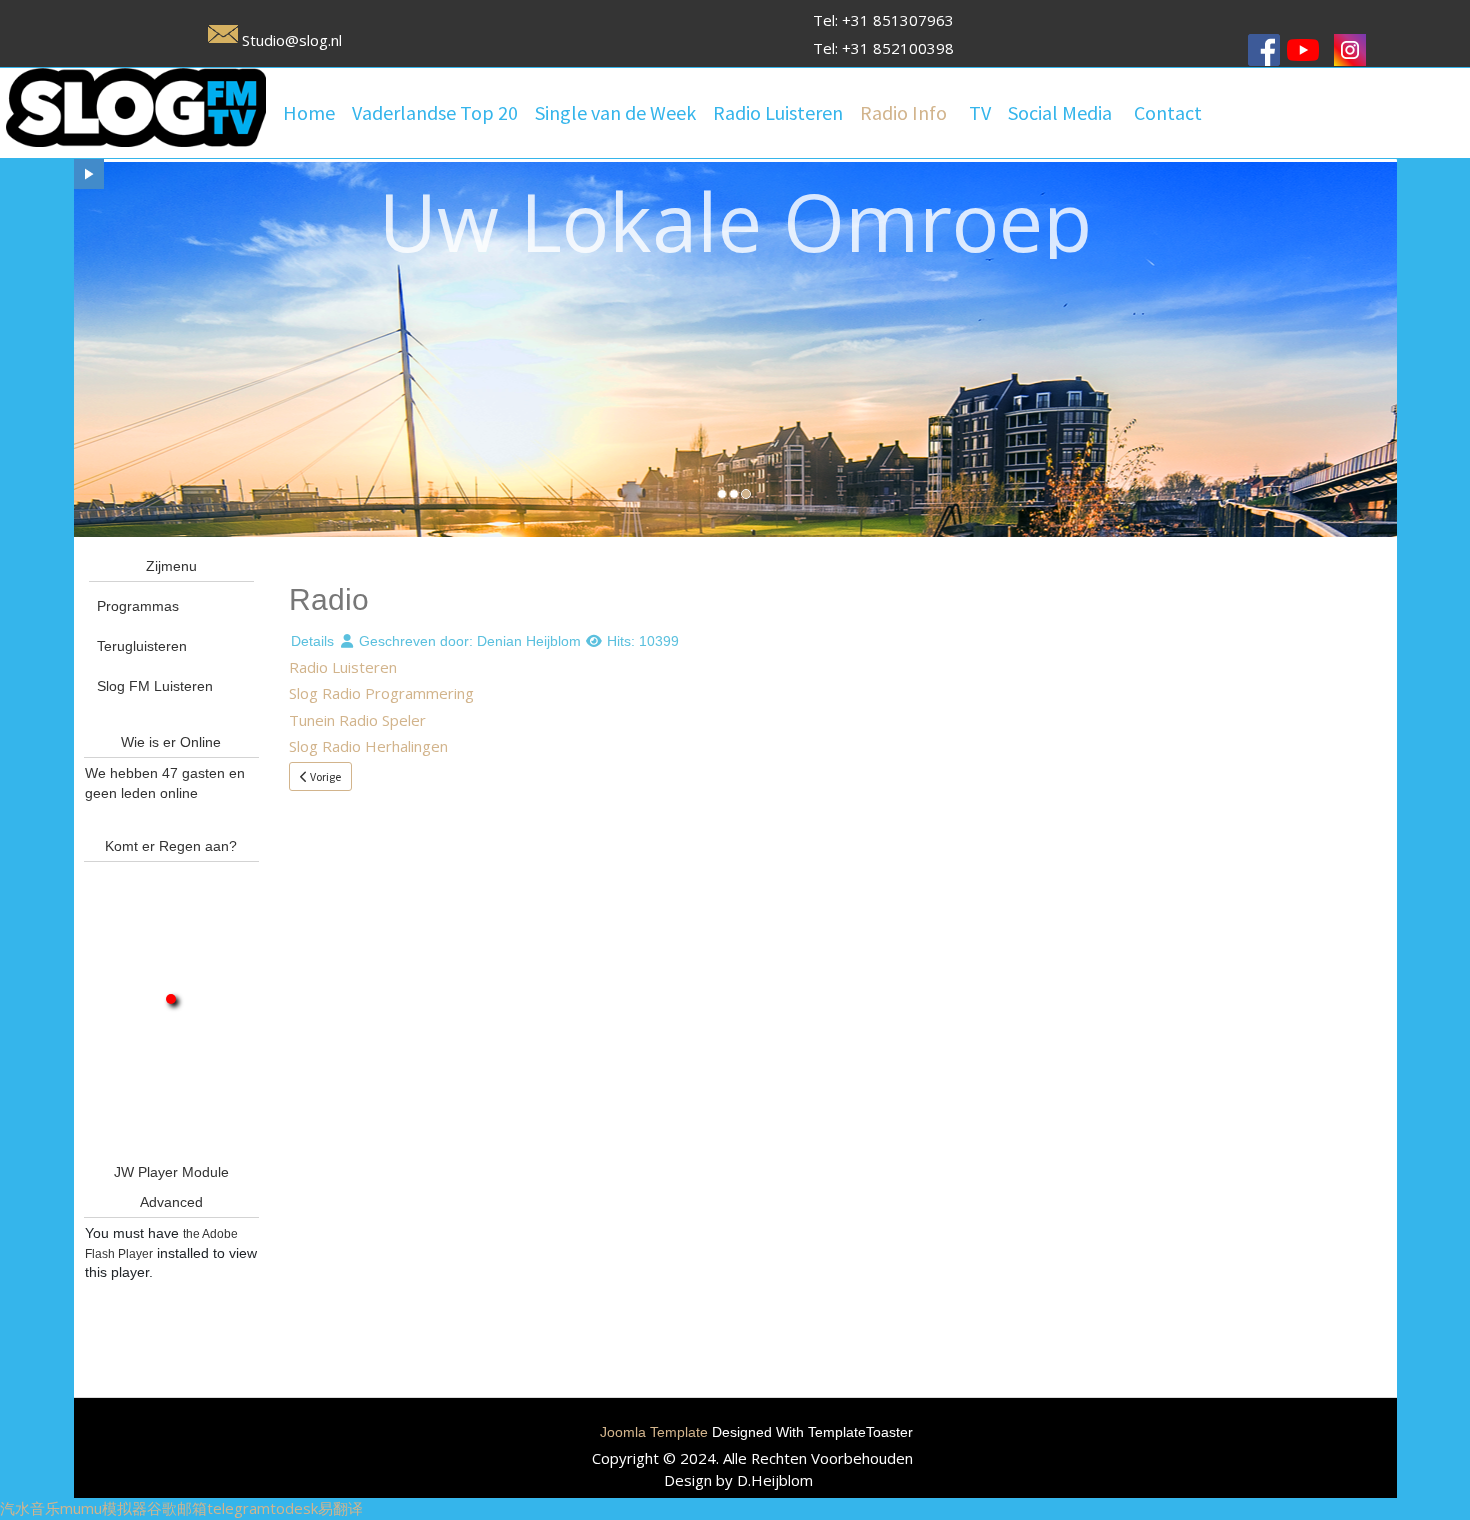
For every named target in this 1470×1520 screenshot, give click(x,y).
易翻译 (340, 1508)
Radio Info (903, 112)
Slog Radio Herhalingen (368, 746)
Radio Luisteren (778, 112)
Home (309, 112)
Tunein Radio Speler (357, 720)
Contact (1168, 112)
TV (980, 112)
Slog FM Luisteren (155, 686)
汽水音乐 (30, 1508)
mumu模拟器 (103, 1508)
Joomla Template (654, 1432)
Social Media (1060, 112)
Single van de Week (615, 112)
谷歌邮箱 (177, 1508)
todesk (294, 1508)
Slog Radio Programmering (381, 693)
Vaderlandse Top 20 (435, 112)
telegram (238, 1508)
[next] (89, 174)
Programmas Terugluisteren (142, 626)
